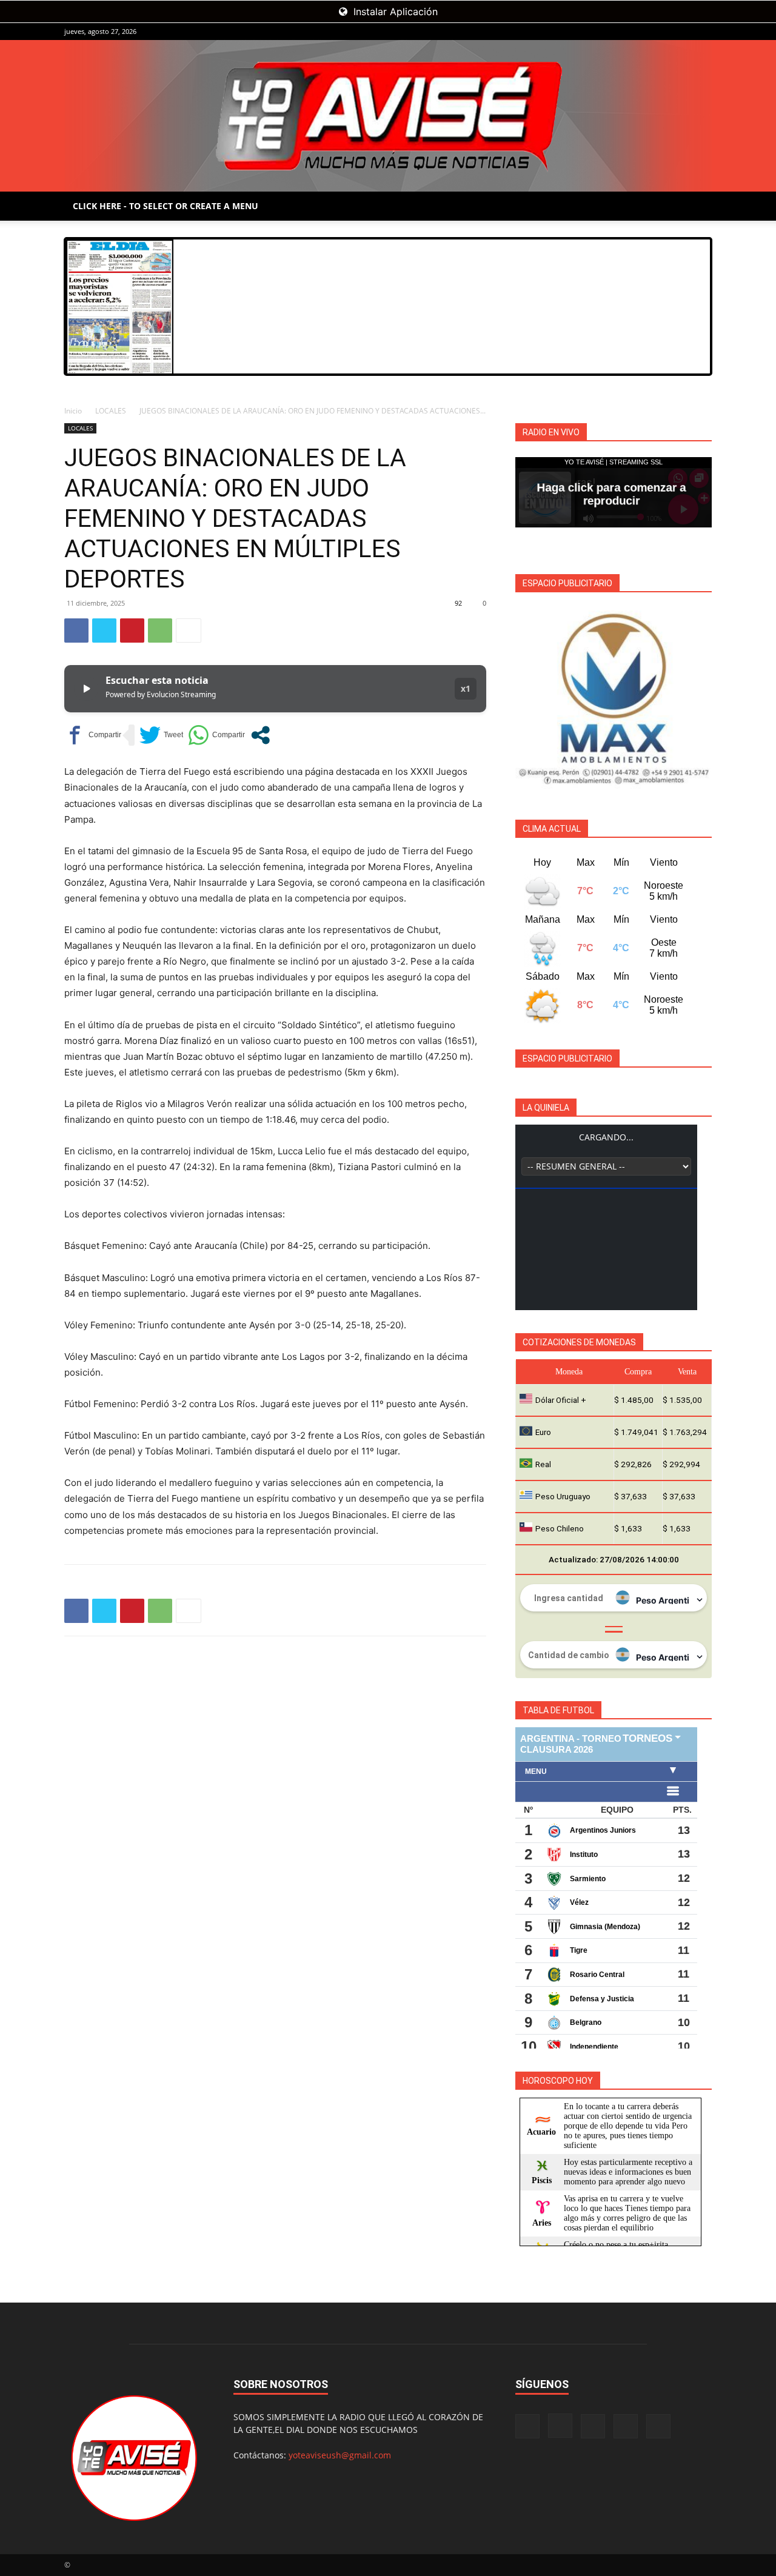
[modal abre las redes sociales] (260, 735)
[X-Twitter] (683, 32)
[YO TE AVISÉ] (388, 116)
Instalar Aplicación (394, 12)
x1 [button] (466, 688)
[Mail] (663, 32)
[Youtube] (703, 32)
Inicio (73, 411)
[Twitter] (104, 631)
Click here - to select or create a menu (166, 206)
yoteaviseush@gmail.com (340, 2455)
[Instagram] (643, 32)
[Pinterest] (132, 631)
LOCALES (111, 411)
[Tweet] (161, 735)
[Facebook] (623, 32)
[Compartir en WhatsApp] (216, 735)
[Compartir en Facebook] (93, 735)
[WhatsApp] (160, 631)
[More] (189, 631)
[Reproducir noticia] (86, 689)
